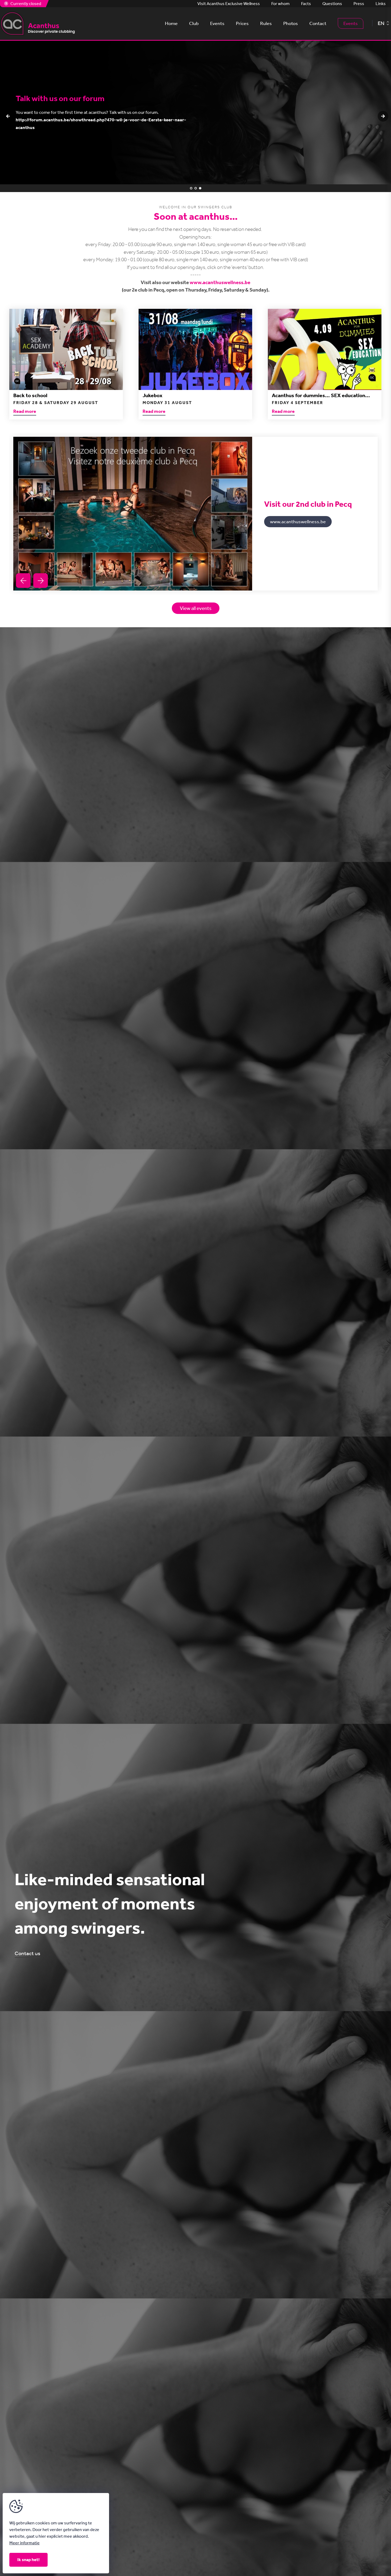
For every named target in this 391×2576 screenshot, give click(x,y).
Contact (318, 23)
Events (217, 23)
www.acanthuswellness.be (220, 282)
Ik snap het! (28, 2560)
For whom (280, 4)
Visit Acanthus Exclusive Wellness (229, 4)
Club (194, 23)
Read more (25, 412)
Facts (306, 4)
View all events (196, 608)
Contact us (27, 1954)
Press (359, 4)
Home (171, 23)
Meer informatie (24, 2543)
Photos (291, 23)
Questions (332, 4)
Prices (242, 23)
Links (381, 4)
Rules (266, 23)
